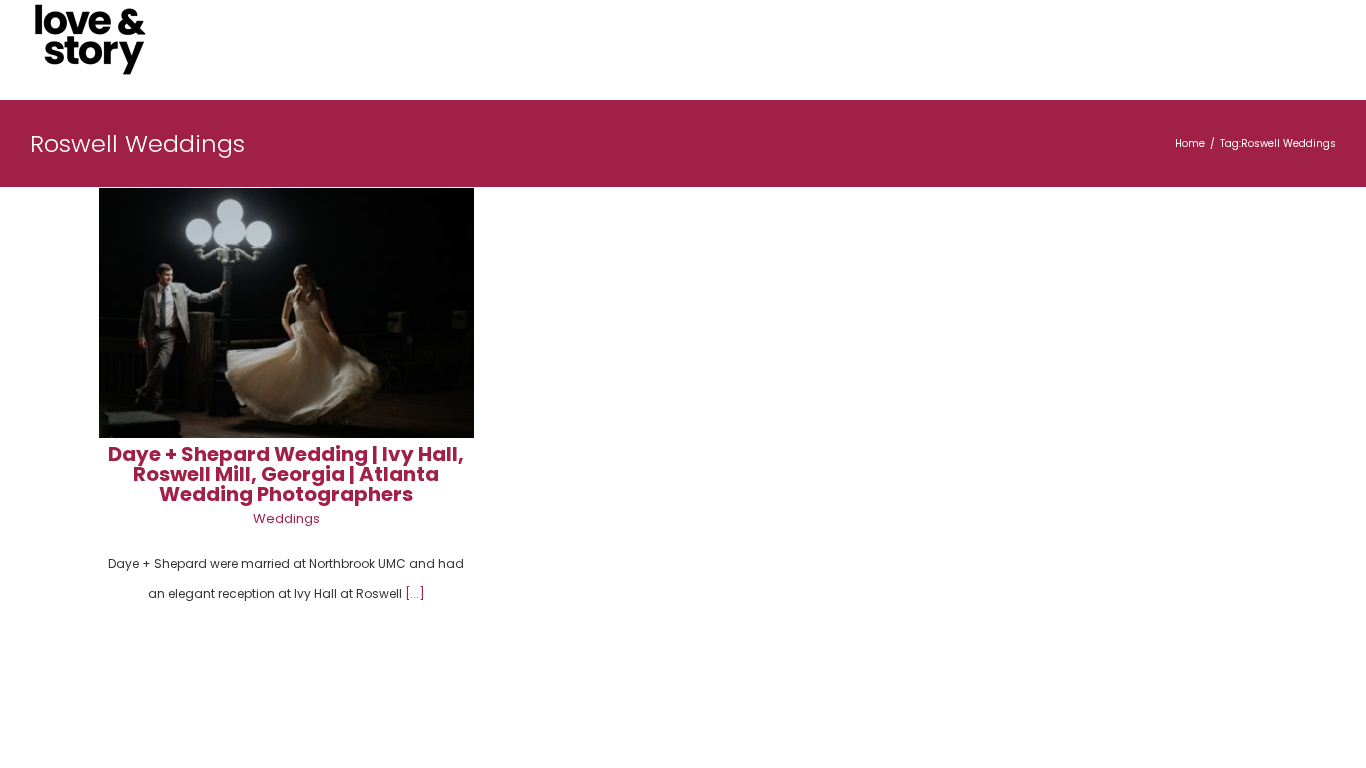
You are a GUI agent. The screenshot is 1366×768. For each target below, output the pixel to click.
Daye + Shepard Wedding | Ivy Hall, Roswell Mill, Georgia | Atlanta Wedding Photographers (286, 474)
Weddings (286, 518)
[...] (415, 593)
